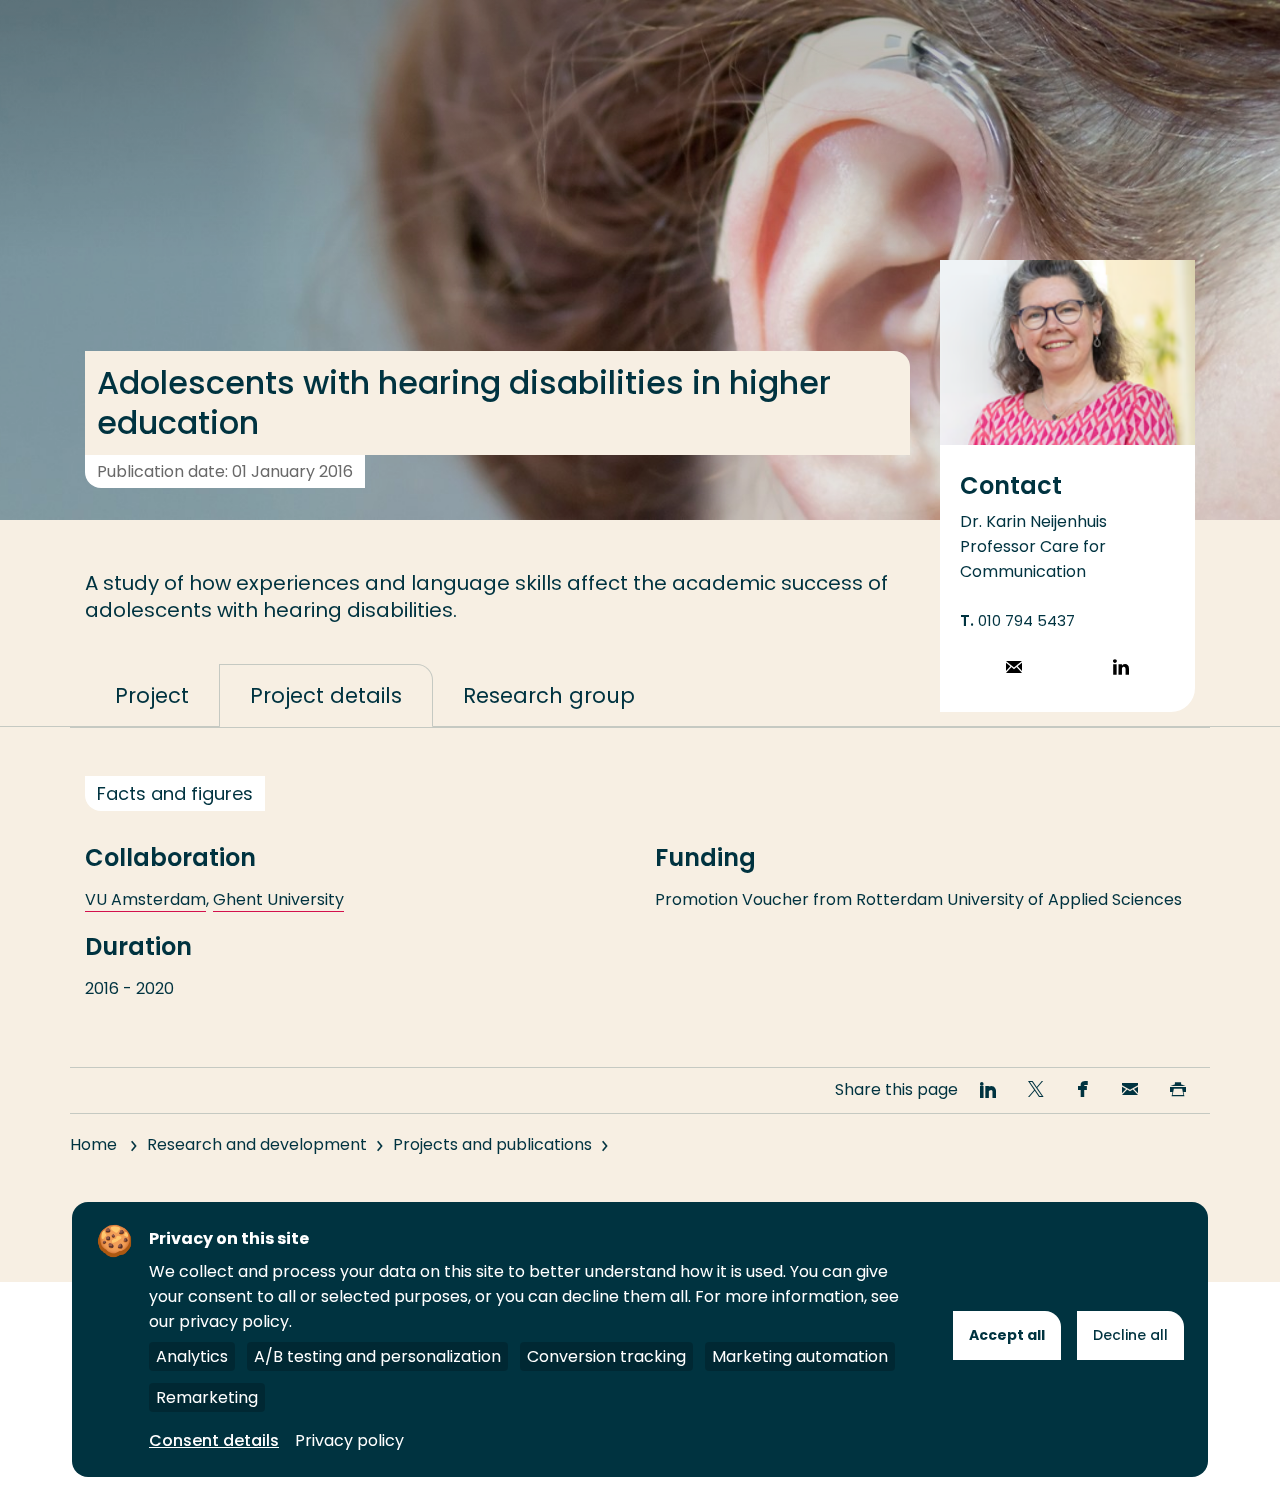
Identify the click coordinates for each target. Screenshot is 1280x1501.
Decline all (1130, 1335)
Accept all (1007, 1335)
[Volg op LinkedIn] (1121, 669)
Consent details (214, 1440)
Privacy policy (349, 1440)
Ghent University (278, 899)
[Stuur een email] (1014, 669)
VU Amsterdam (145, 899)
